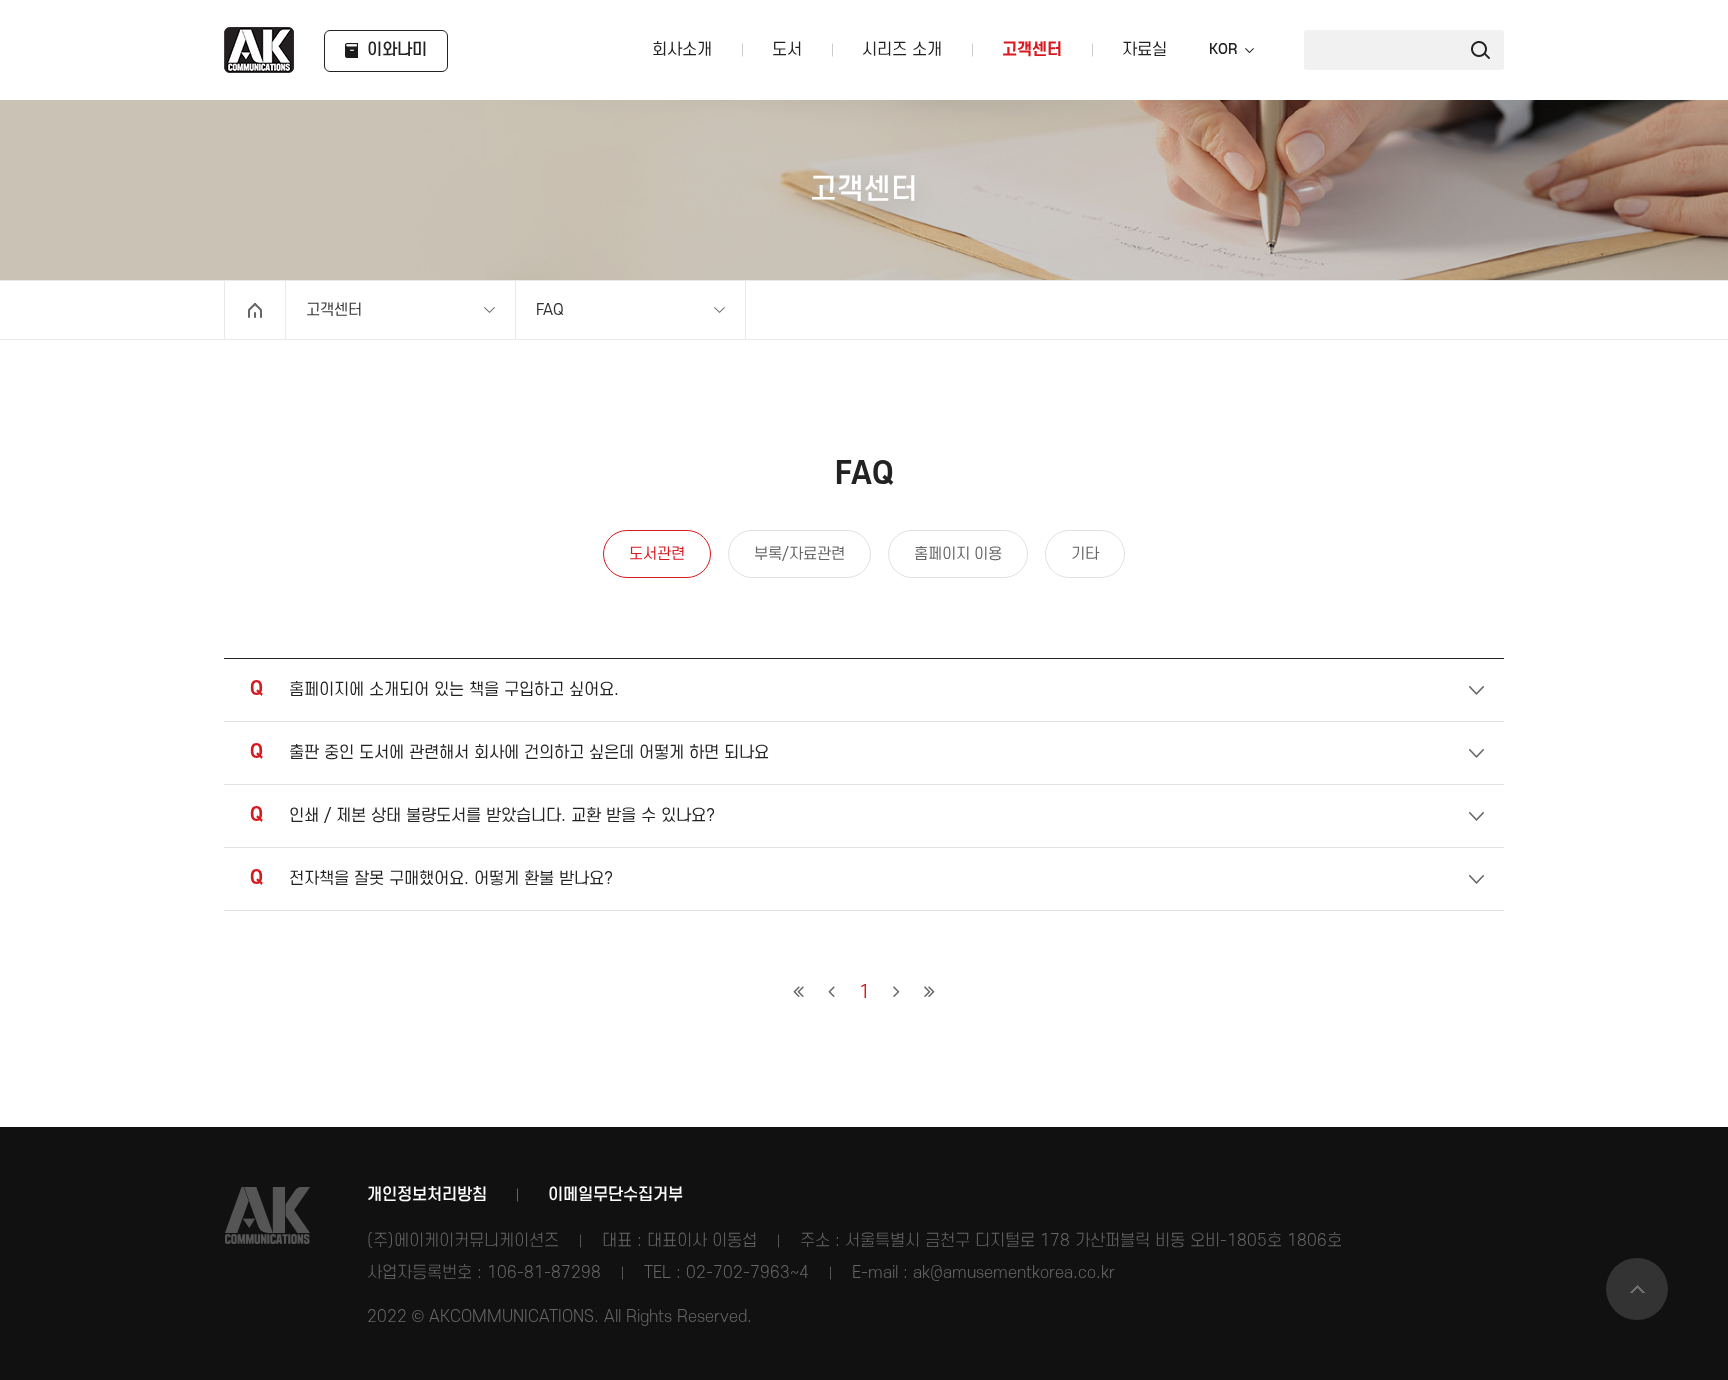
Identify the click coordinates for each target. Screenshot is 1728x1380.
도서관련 (657, 554)
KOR (1223, 50)
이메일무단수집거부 (615, 1195)
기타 (1085, 554)
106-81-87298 (544, 1273)
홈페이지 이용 (958, 554)
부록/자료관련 (799, 554)
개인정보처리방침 (427, 1195)
